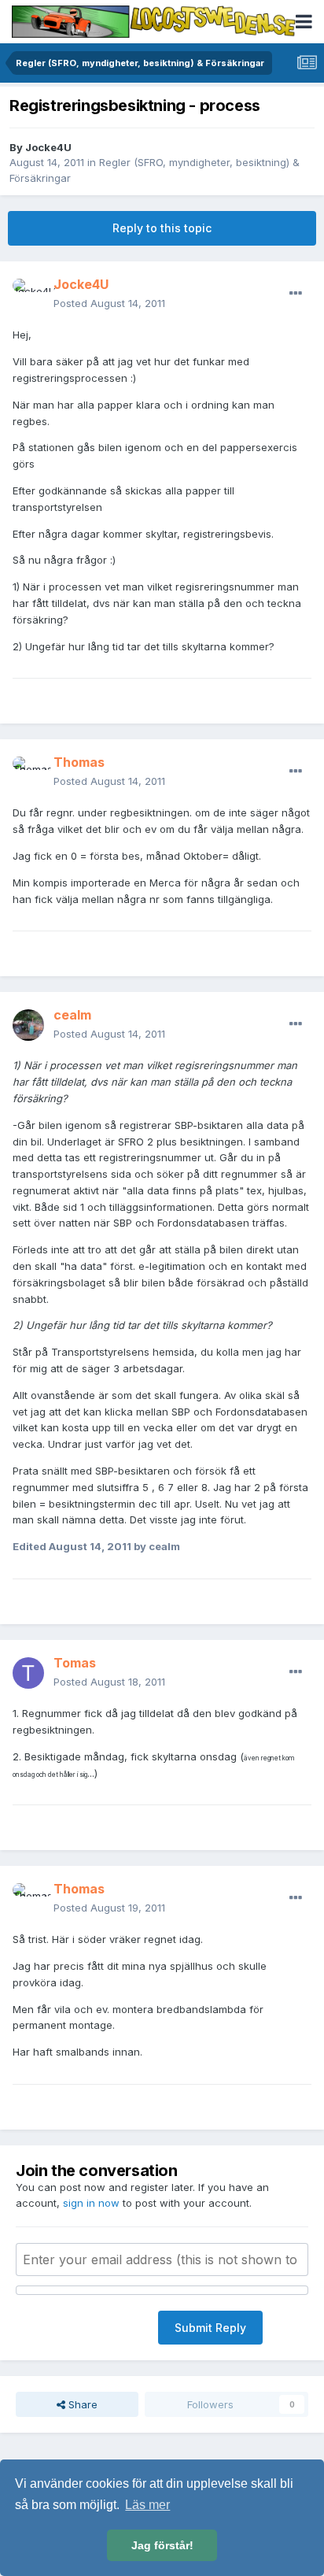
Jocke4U (48, 147)
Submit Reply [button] (210, 2328)
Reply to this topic (162, 228)
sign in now (91, 2203)
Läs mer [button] (147, 2505)
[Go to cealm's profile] (28, 1025)
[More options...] (296, 294)
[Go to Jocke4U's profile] (28, 294)
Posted (109, 303)
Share (81, 2404)
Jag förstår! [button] (162, 2545)
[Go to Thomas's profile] (28, 772)
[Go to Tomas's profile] (28, 1673)
